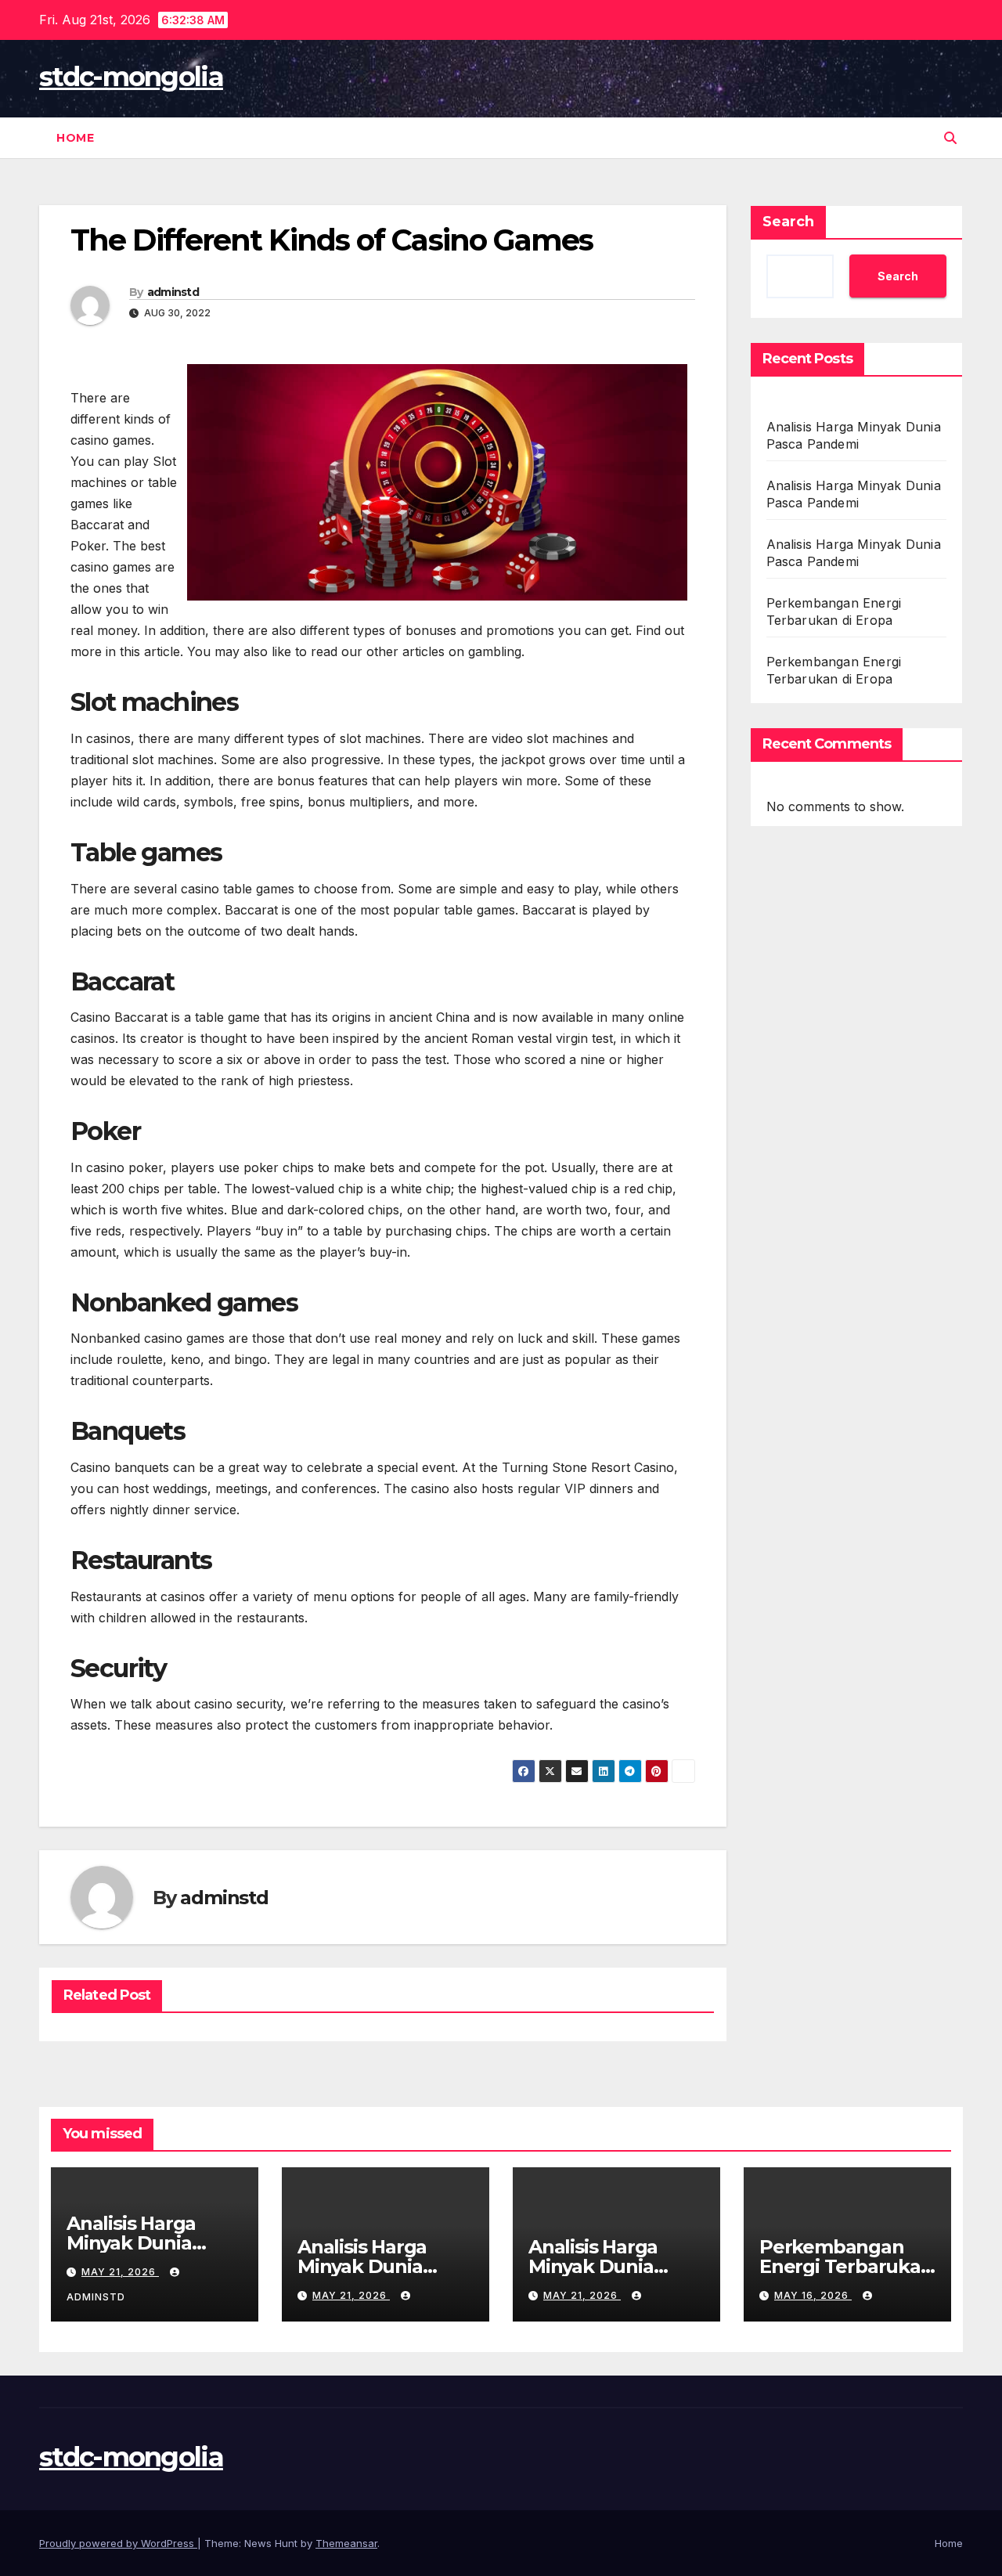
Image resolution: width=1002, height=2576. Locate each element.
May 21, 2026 (120, 2272)
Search (788, 222)
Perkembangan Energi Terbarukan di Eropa (846, 2266)
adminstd (173, 292)
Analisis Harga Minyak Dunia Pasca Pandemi (137, 2243)
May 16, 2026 (813, 2295)
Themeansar (346, 2543)
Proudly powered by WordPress (118, 2543)
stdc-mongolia (131, 77)
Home (75, 138)
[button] (950, 138)
